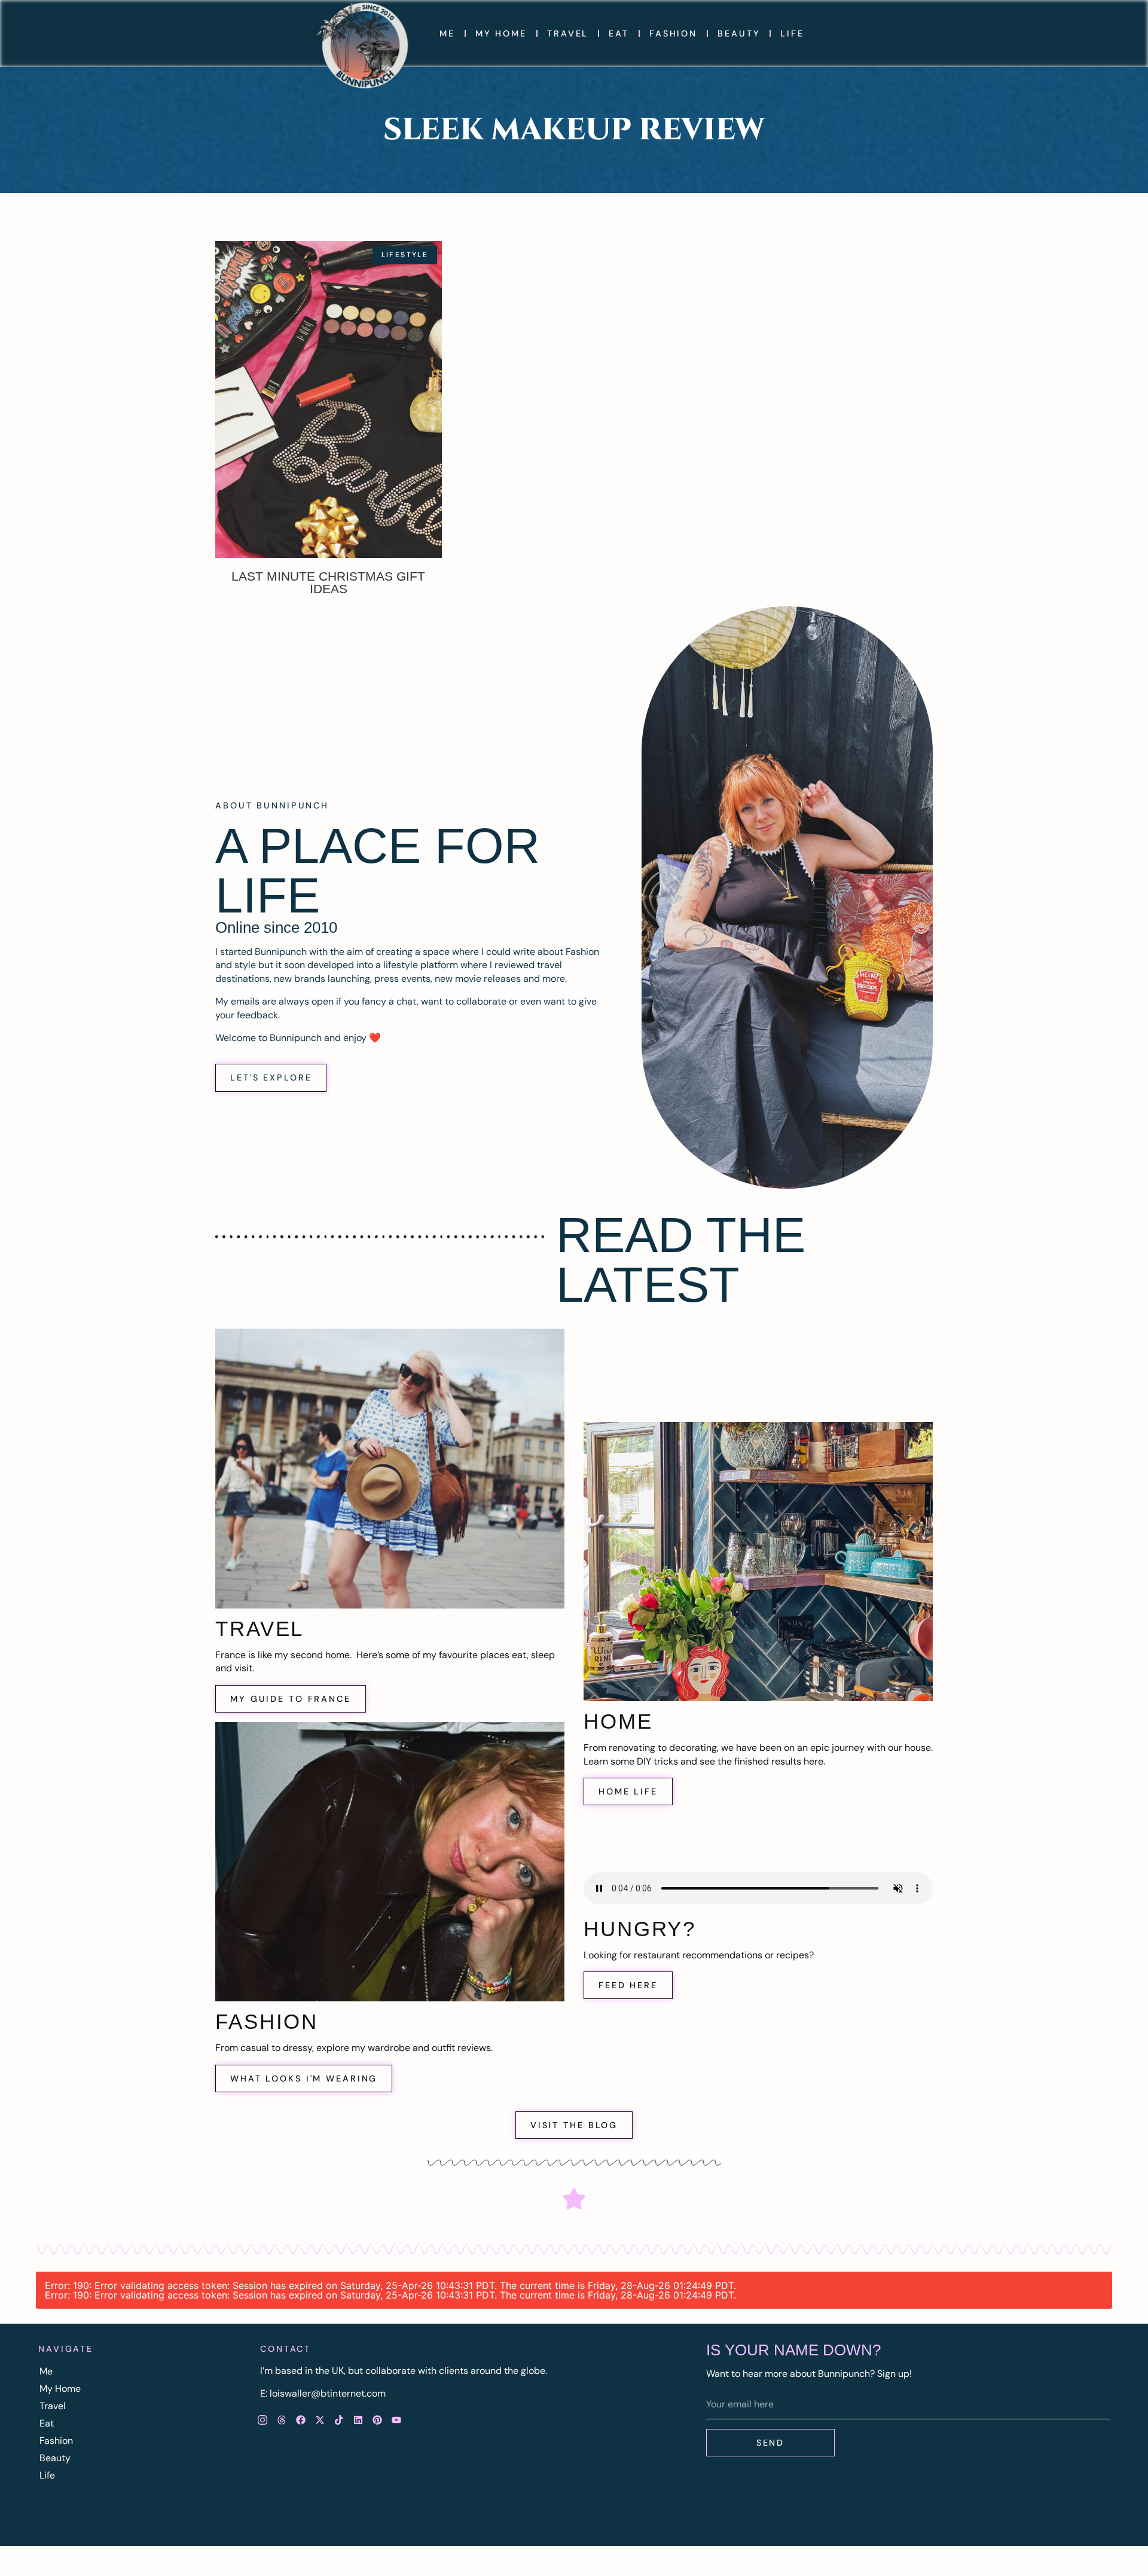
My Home (501, 33)
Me (447, 33)
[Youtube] (396, 2420)
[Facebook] (301, 2420)
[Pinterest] (377, 2420)
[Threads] (282, 2420)
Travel (568, 33)
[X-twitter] (320, 2420)
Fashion (673, 33)
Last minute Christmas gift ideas (328, 582)
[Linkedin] (358, 2420)
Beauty (739, 33)
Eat (619, 33)
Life (792, 33)
